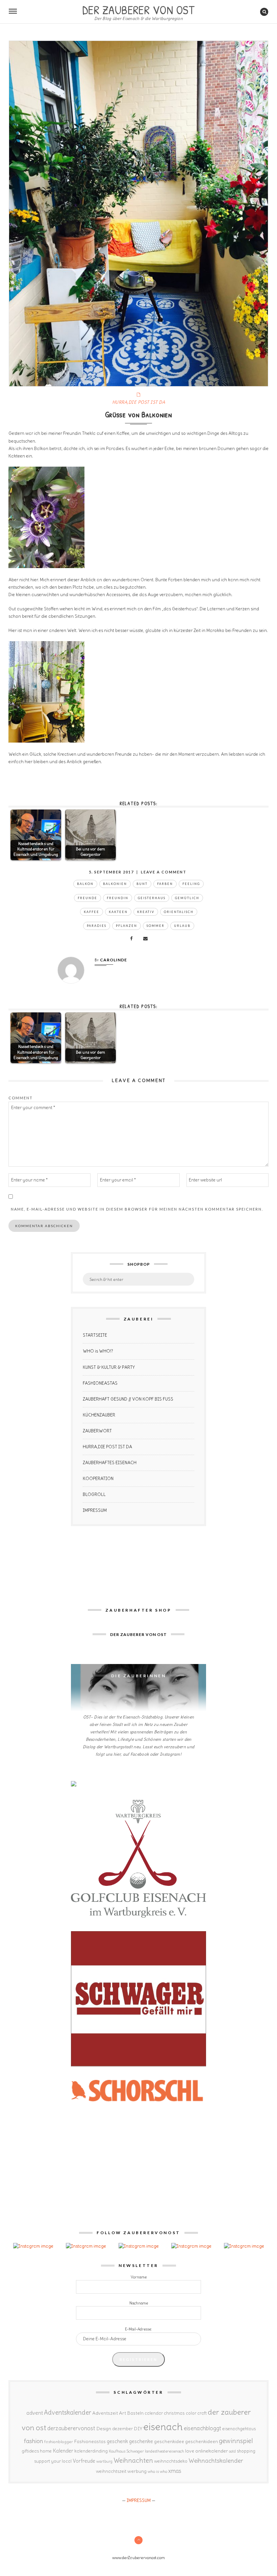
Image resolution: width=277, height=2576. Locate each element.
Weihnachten (133, 2460)
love (190, 2451)
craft (202, 2413)
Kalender (63, 2451)
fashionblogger (59, 2442)
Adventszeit (105, 2413)
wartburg (104, 2461)
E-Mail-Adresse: (138, 2329)
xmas (175, 2471)
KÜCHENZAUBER (99, 1415)
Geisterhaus (152, 898)
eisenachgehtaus (239, 2429)
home (46, 2451)
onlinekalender (212, 2451)
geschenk (117, 2441)
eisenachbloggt (203, 2428)
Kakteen (118, 912)
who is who (157, 2471)
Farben (165, 884)
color (191, 2413)
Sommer (156, 926)
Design (104, 2429)
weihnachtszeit (111, 2471)
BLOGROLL (94, 1494)
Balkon (85, 884)
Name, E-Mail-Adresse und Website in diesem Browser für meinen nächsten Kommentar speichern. (137, 1209)
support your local (53, 2461)
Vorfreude (84, 2461)
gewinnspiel (236, 2441)
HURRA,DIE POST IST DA (139, 402)
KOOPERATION (98, 1479)
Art (122, 2413)
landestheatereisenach (165, 2451)
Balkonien (115, 884)
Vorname (139, 2277)
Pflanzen (127, 926)
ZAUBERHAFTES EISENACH (110, 1463)
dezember (122, 2429)
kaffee (92, 912)
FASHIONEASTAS (100, 1383)
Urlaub (182, 926)
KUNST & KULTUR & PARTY (109, 1367)
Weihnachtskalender (216, 2461)
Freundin (118, 898)
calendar (154, 2413)
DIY (138, 2429)
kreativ (146, 912)
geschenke (141, 2441)
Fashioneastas (90, 2441)
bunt (142, 884)
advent (35, 2413)
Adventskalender (68, 2413)
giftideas (30, 2451)
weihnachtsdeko (171, 2461)
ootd (232, 2451)
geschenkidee (169, 2441)
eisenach (163, 2427)
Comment (21, 1098)
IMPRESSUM (95, 1510)
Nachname (139, 2303)
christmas (174, 2413)
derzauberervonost (71, 2428)
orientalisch (179, 912)
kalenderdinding (91, 2451)
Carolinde (114, 960)
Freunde (87, 898)
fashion (34, 2441)
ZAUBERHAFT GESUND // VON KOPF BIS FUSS (128, 1399)
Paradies (97, 926)
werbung (137, 2471)
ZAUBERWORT (97, 1431)
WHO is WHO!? (98, 1351)
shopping (246, 2451)
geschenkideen (202, 2441)
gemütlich (187, 898)
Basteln (135, 2413)
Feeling (191, 884)
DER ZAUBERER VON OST (138, 9)
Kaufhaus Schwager (126, 2451)
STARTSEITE (95, 1335)
